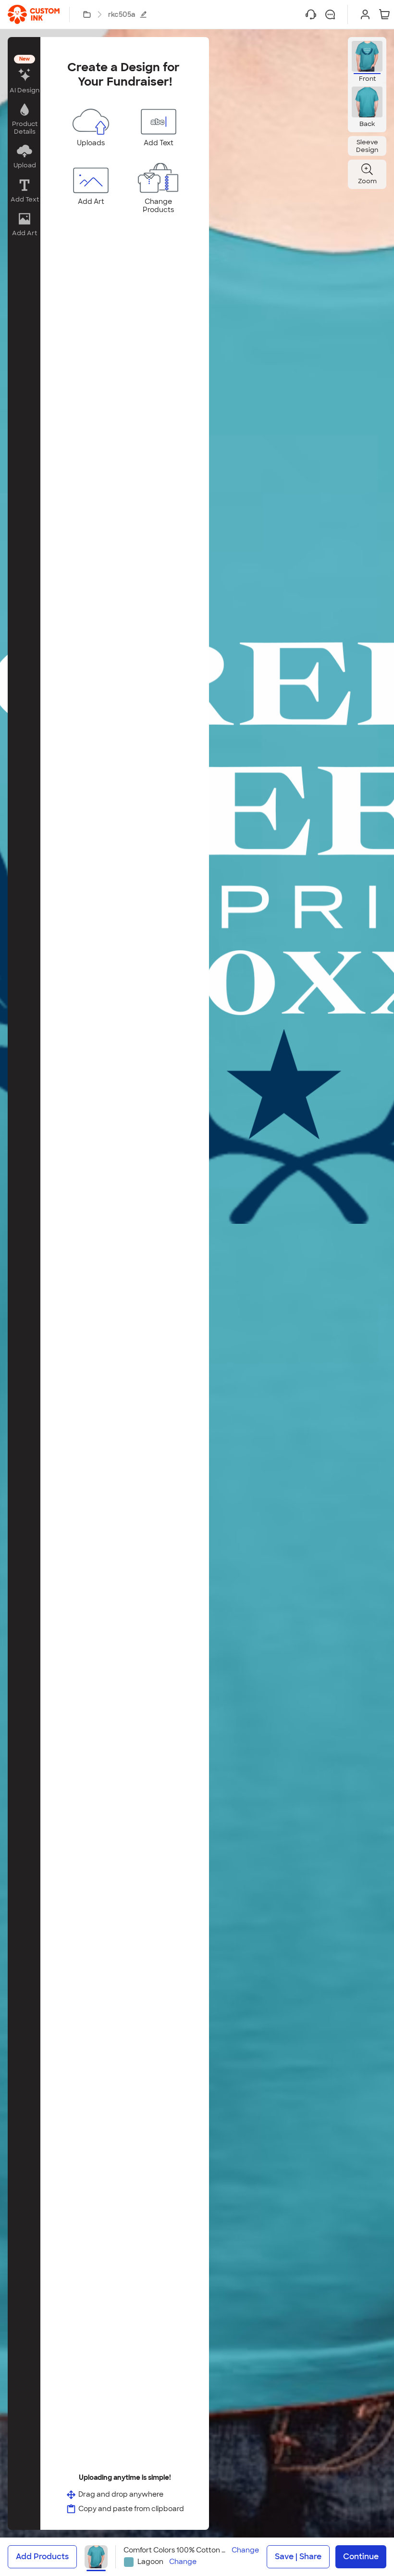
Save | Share (298, 2557)
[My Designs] (87, 14)
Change (245, 2550)
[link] (34, 14)
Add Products (42, 2557)
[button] (24, 75)
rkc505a (122, 14)
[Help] (311, 14)
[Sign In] (365, 14)
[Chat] (330, 14)
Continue (361, 2557)
